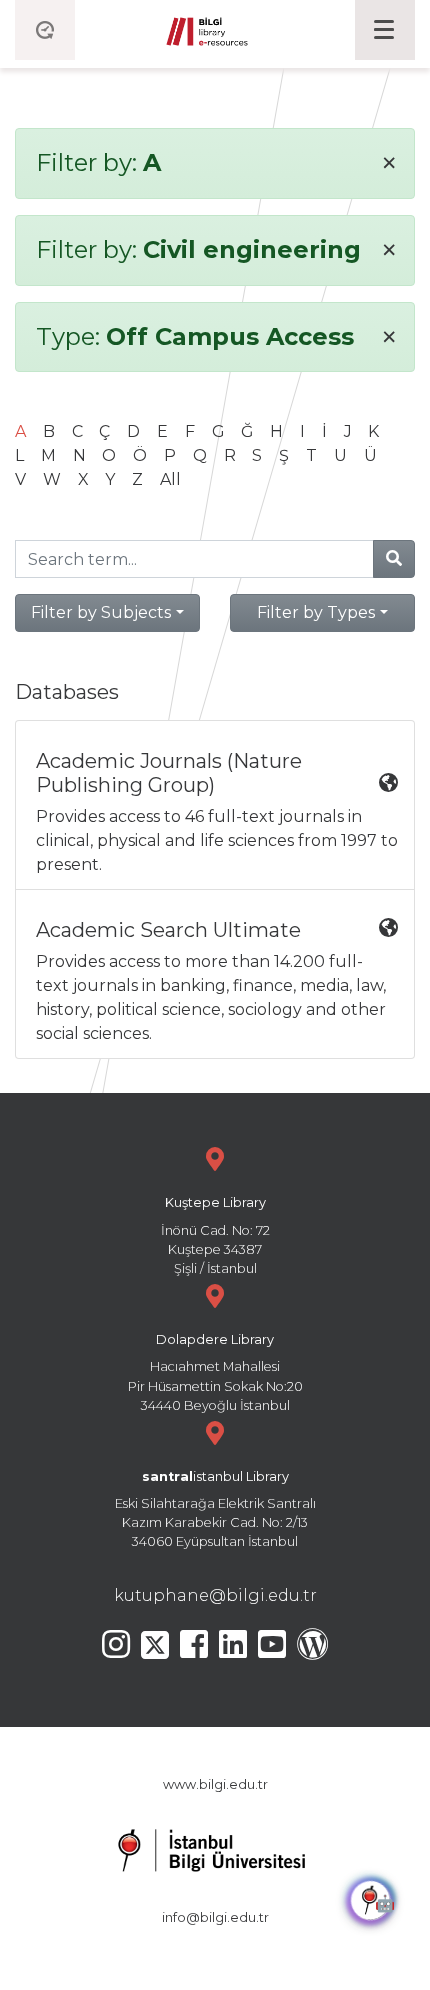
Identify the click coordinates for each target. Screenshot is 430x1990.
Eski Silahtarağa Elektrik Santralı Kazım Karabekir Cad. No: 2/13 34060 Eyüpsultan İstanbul (215, 1509)
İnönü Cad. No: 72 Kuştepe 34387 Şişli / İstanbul (215, 1235)
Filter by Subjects (101, 612)
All (170, 479)
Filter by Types (316, 612)
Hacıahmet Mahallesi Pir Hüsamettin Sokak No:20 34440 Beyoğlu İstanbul (215, 1372)
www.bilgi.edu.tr (215, 1784)
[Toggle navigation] (385, 30)
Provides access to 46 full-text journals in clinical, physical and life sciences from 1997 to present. (217, 811)
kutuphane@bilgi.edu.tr (215, 1595)
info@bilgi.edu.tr (215, 1917)
